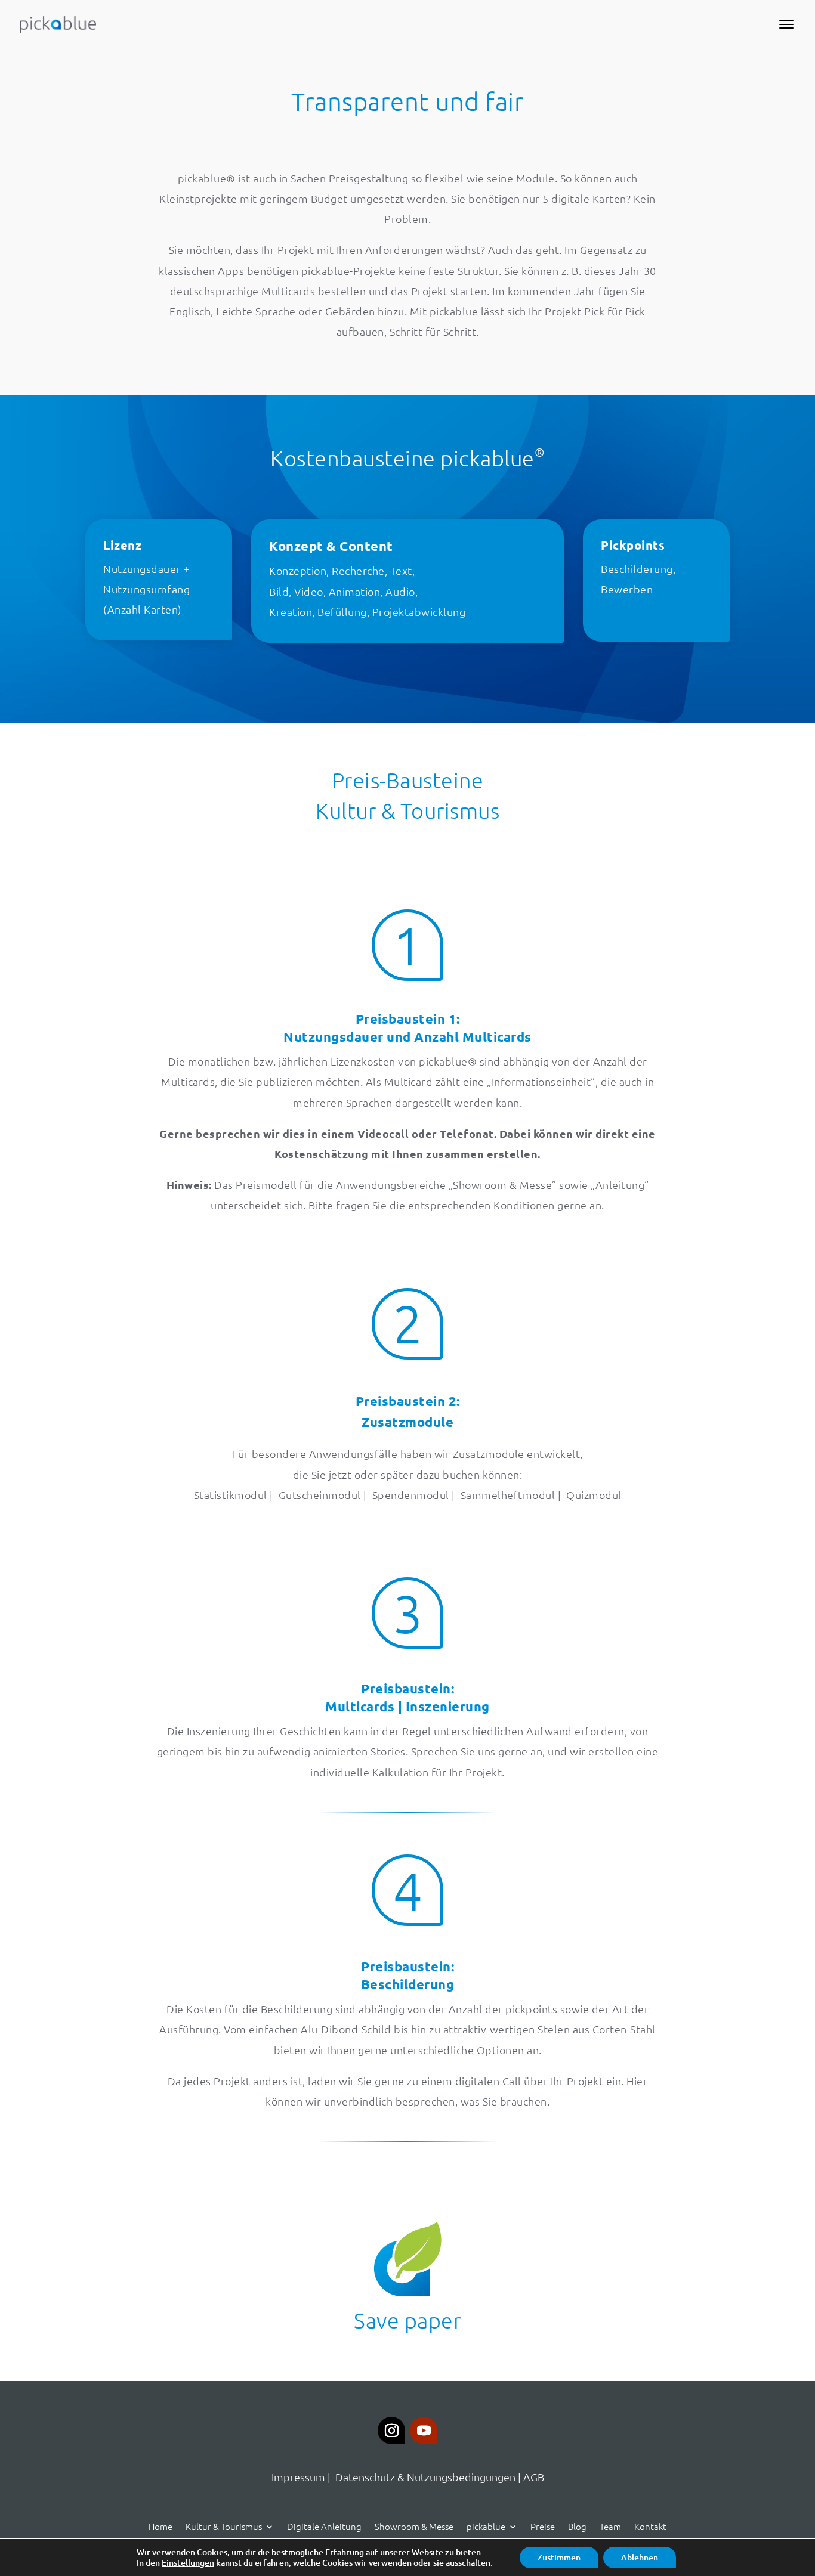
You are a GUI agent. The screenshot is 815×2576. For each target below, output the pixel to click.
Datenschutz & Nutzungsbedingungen (425, 2477)
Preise (543, 2525)
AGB (534, 2477)
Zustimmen (559, 2557)
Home (160, 2525)
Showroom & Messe (414, 2525)
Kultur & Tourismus (224, 2525)
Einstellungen (188, 2563)
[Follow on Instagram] (391, 2431)
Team (610, 2525)
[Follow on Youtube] (424, 2431)
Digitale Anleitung (324, 2525)
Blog (577, 2525)
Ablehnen (640, 2557)
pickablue (486, 2525)
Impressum (298, 2477)
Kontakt (650, 2525)
